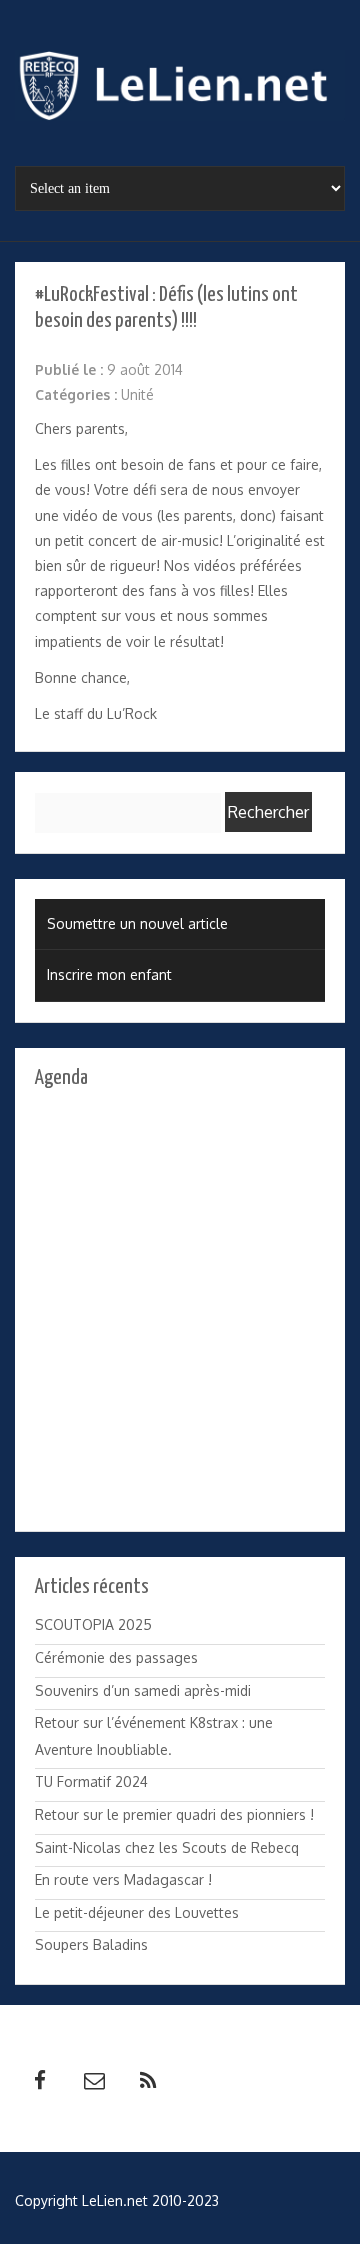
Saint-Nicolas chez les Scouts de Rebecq (167, 1847)
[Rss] (148, 2081)
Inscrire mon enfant (109, 974)
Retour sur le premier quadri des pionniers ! (174, 1814)
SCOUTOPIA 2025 (93, 1624)
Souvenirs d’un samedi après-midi (143, 1690)
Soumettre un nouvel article (137, 923)
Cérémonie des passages (116, 1657)
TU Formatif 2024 (91, 1781)
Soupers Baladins (91, 1944)
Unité (137, 394)
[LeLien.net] (180, 91)
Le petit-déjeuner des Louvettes (137, 1912)
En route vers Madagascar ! (123, 1879)
